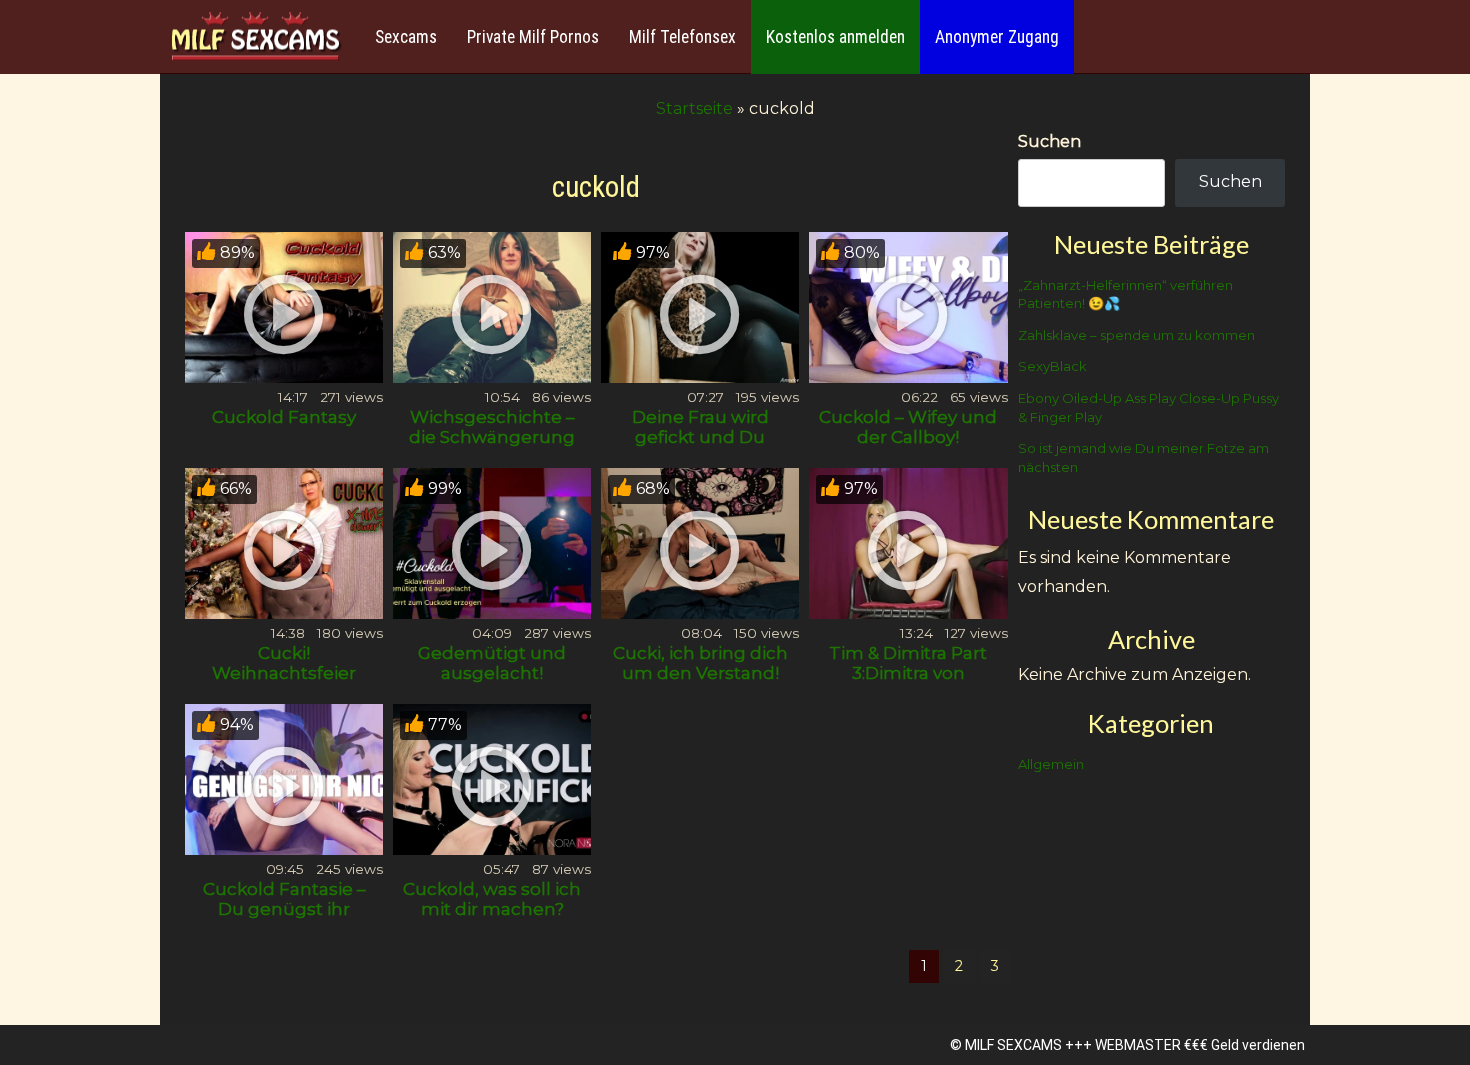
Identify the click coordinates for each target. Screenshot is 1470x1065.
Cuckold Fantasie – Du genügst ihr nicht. (284, 909)
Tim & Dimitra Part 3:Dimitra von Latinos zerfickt (908, 673)
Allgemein (1051, 764)
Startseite (694, 108)
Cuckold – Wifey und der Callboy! (908, 427)
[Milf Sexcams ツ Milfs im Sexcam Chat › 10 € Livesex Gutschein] (255, 37)
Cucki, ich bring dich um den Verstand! (700, 663)
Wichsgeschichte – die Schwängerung (492, 427)
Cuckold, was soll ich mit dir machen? (492, 899)
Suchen (1049, 141)
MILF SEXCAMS (1013, 1045)
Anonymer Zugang (997, 37)
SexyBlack (1052, 366)
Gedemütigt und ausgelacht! (492, 663)
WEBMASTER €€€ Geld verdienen (1200, 1045)
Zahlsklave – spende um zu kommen (1136, 335)
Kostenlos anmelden (835, 37)
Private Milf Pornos (533, 37)
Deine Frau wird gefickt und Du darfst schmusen (700, 437)
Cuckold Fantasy (284, 417)
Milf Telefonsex (682, 37)
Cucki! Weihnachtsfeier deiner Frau (284, 673)
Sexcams (406, 37)
